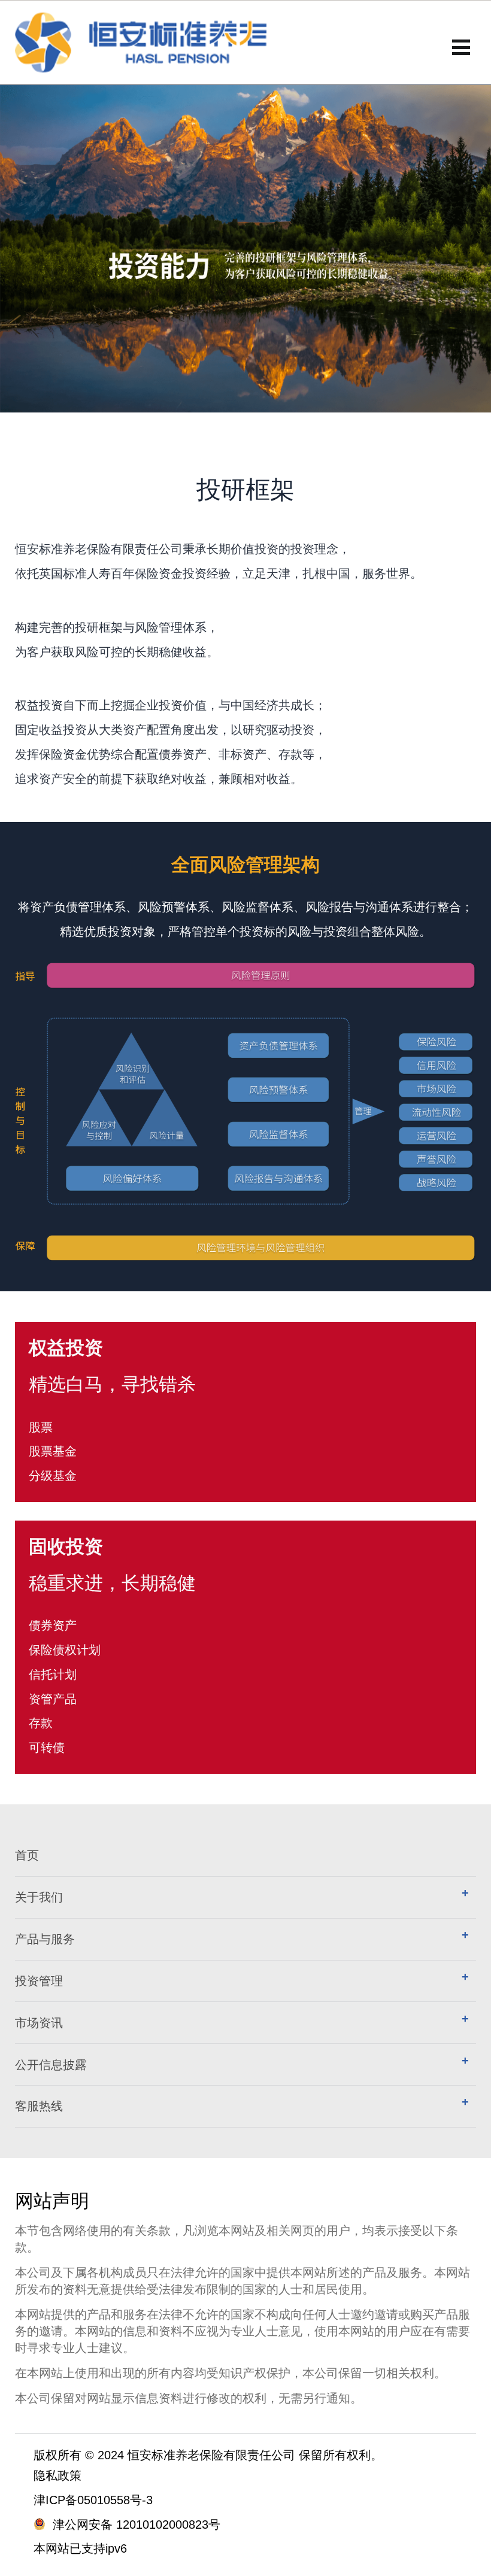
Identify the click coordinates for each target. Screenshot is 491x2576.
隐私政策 (57, 2475)
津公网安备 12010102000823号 (137, 2525)
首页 (27, 1855)
